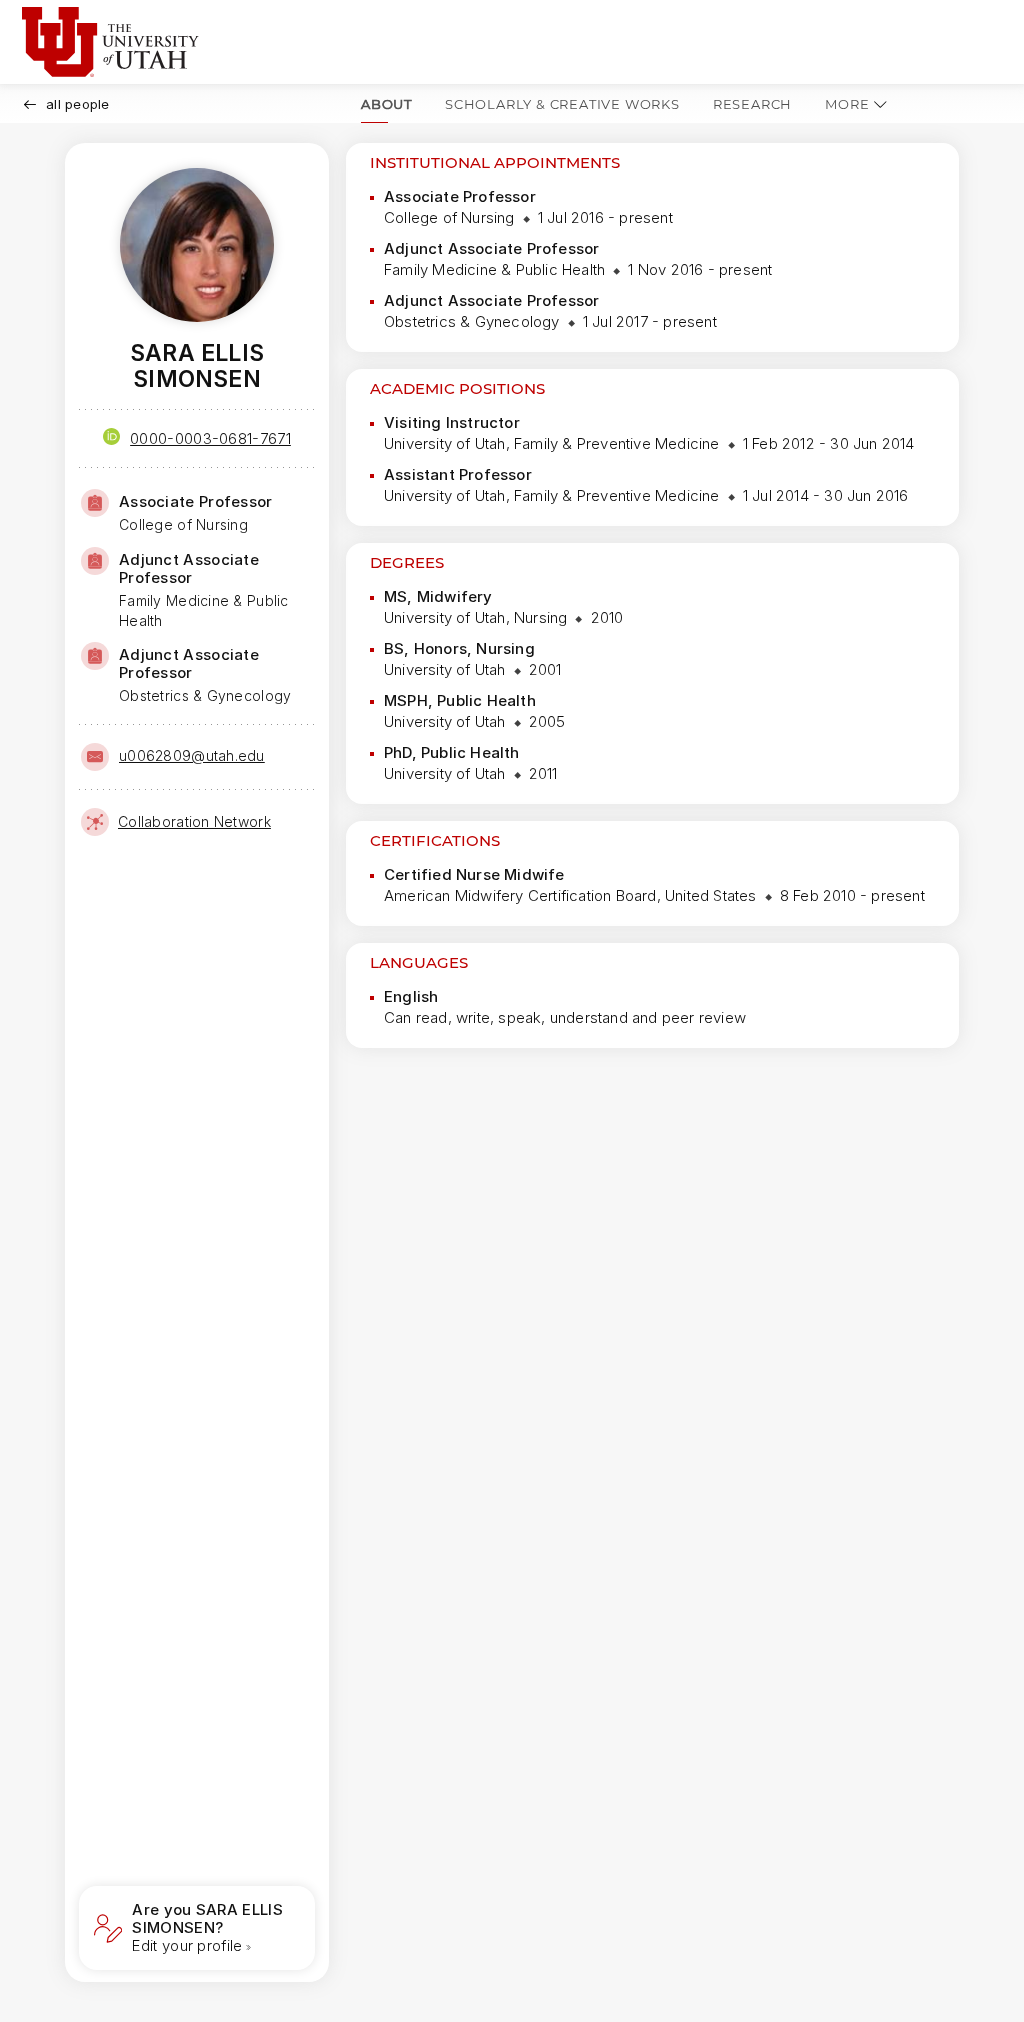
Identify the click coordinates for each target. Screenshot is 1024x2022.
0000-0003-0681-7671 (210, 438)
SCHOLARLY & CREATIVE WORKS (562, 104)
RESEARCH (752, 104)
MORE (847, 104)
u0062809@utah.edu (192, 755)
